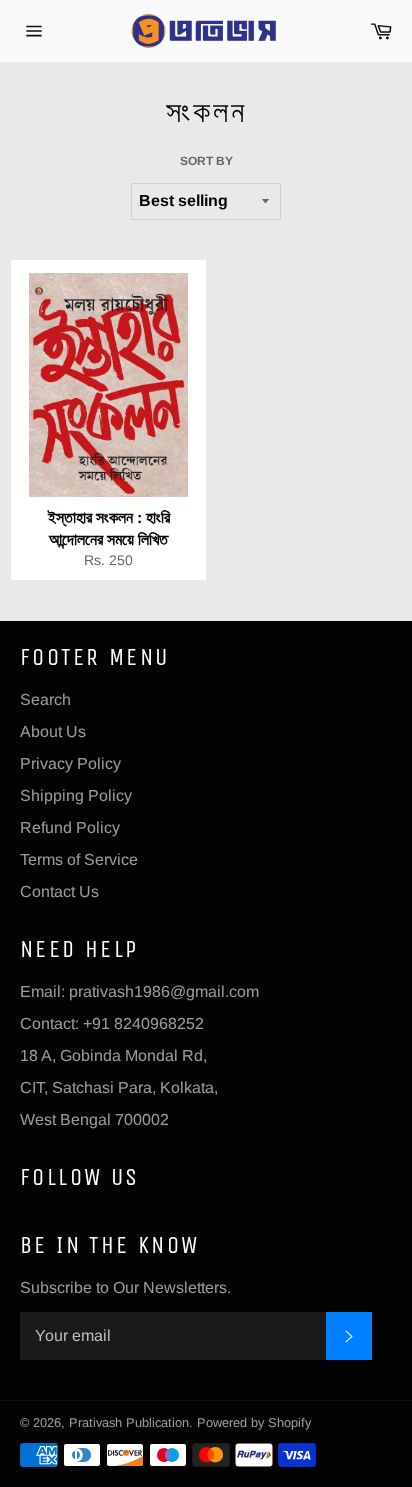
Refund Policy (70, 827)
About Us (53, 731)
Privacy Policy (70, 763)
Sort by (206, 161)
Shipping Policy (76, 795)
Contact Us (59, 891)
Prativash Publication (129, 1422)
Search (45, 699)
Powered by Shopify (254, 1422)
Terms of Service (79, 859)
